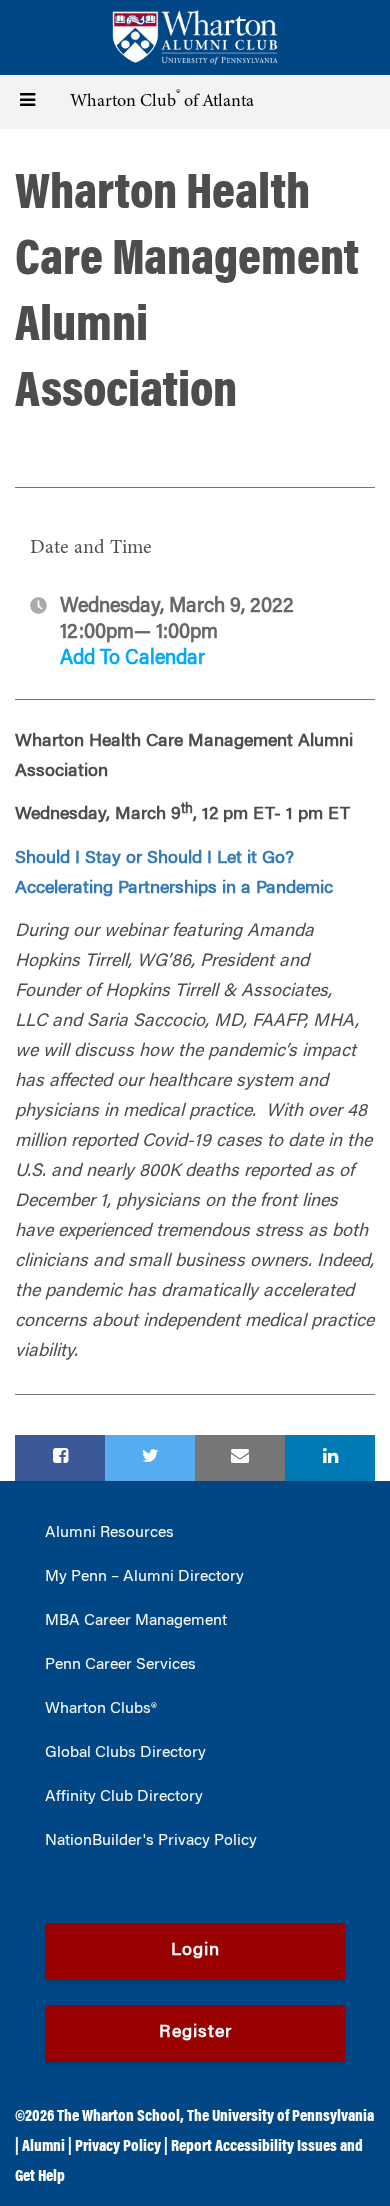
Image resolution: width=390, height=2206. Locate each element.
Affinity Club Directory (124, 1797)
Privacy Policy (118, 2147)
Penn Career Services (120, 1665)
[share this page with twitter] (150, 1458)
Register (195, 2033)
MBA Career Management (136, 1621)
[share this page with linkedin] (330, 1458)
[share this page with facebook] (60, 1458)
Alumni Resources (109, 1533)
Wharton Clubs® (101, 1709)
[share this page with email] (240, 1458)
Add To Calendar (132, 659)
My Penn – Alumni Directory (144, 1577)
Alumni (43, 2147)
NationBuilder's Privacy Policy (151, 1841)
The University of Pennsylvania (280, 2117)
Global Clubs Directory (125, 1753)
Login (195, 1951)
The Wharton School (118, 2117)
